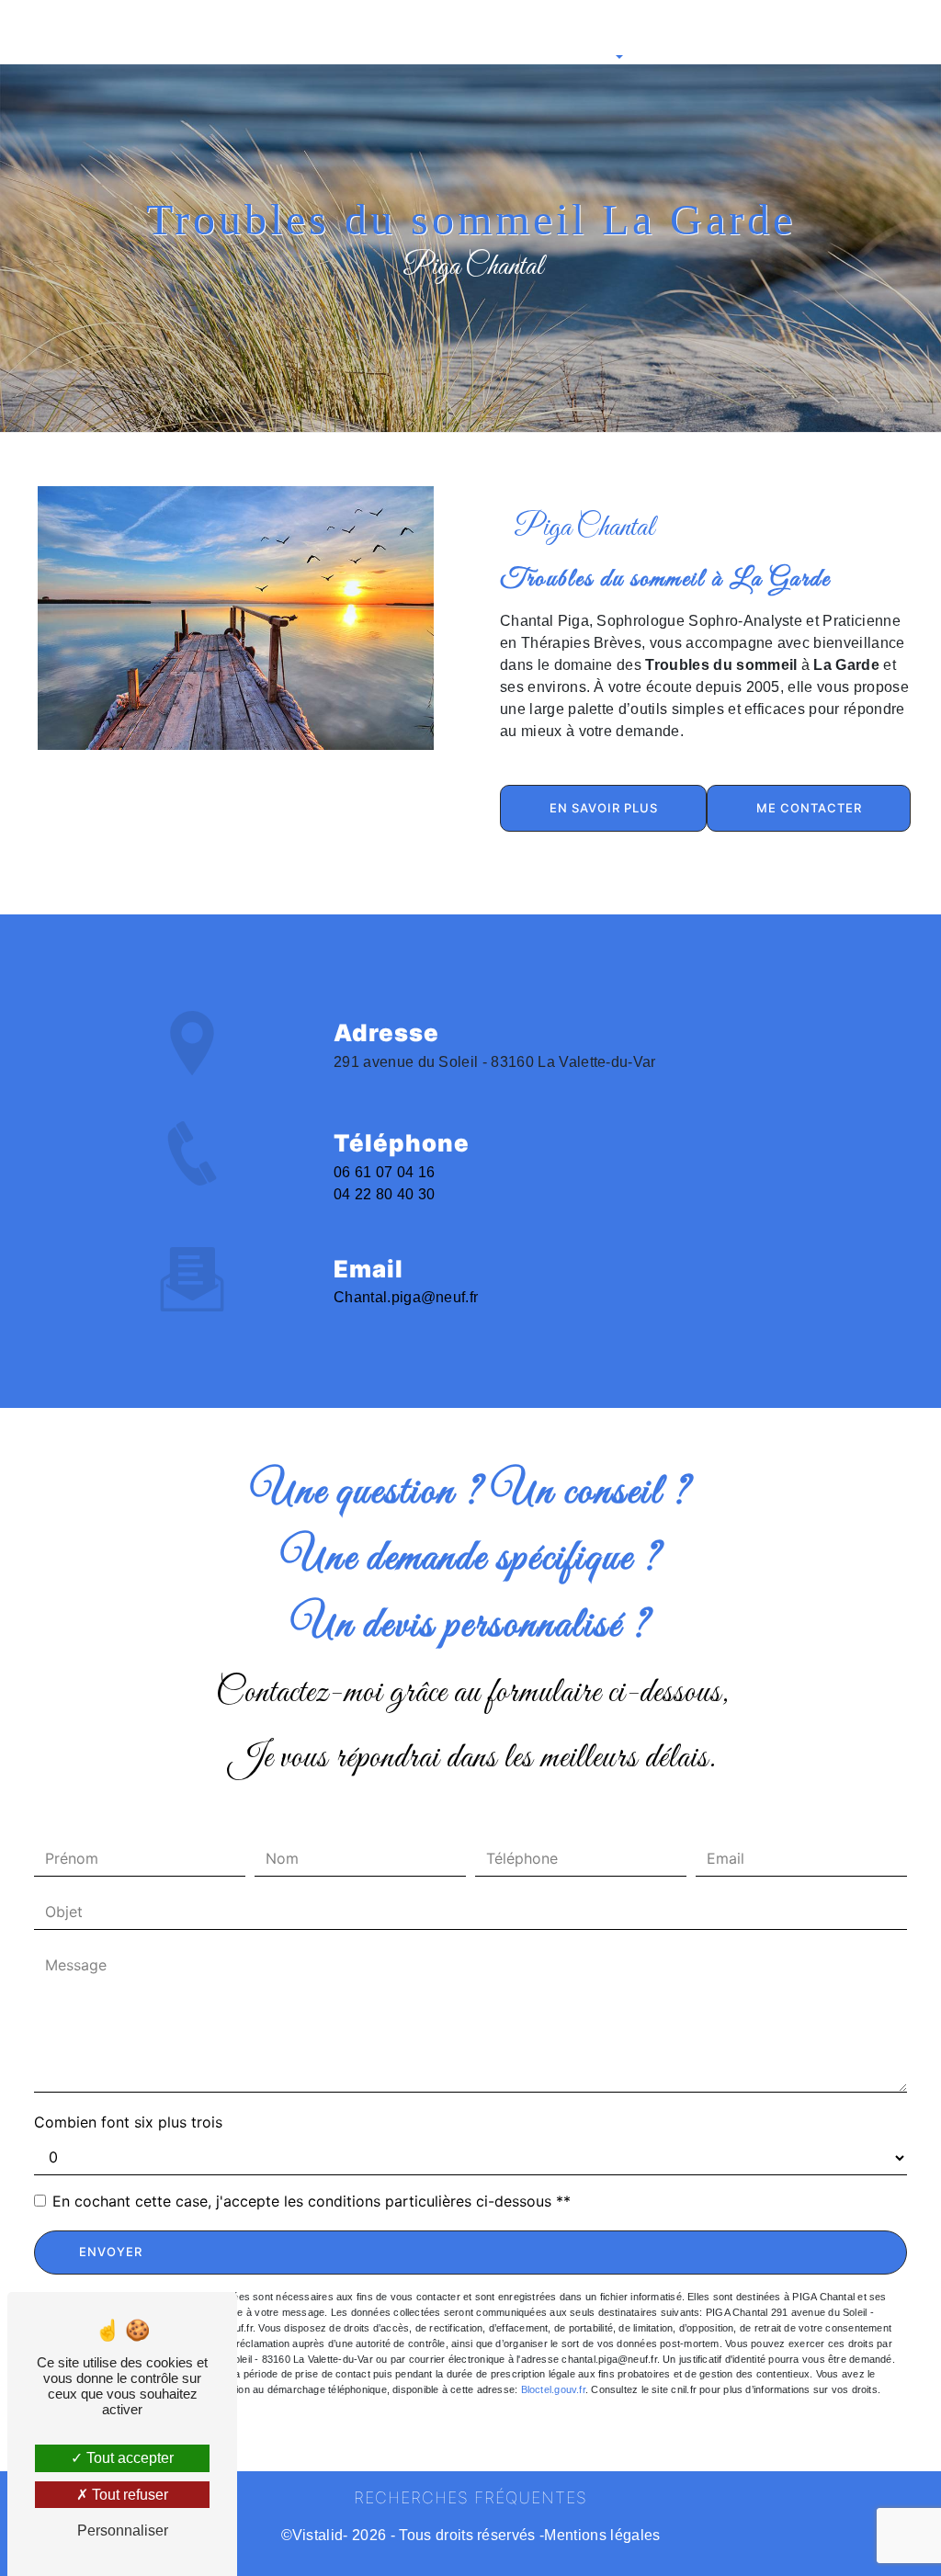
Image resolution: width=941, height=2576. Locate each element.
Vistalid (318, 2535)
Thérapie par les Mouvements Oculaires (393, 32)
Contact (818, 32)
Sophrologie (129, 32)
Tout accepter (128, 2458)
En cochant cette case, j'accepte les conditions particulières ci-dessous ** (312, 2201)
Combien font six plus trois (128, 2122)
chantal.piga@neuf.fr (406, 1297)
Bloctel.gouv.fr (553, 2389)
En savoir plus (604, 808)
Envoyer (111, 2252)
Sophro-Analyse (226, 32)
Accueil (55, 32)
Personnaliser (123, 2531)
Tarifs (760, 32)
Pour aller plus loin (563, 32)
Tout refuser (128, 2495)
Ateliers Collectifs (676, 32)
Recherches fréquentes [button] (470, 2497)
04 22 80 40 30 (385, 1194)
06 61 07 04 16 (385, 1172)
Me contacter (809, 808)
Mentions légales (602, 2535)
